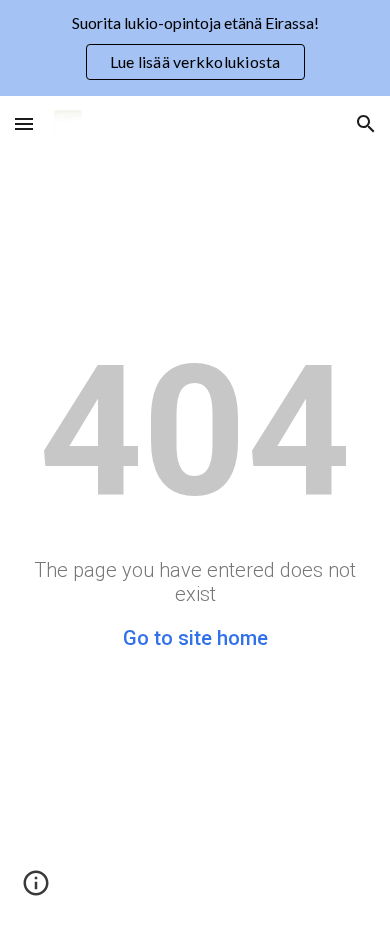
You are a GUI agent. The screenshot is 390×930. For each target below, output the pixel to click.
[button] (24, 123)
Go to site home (195, 638)
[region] (195, 48)
